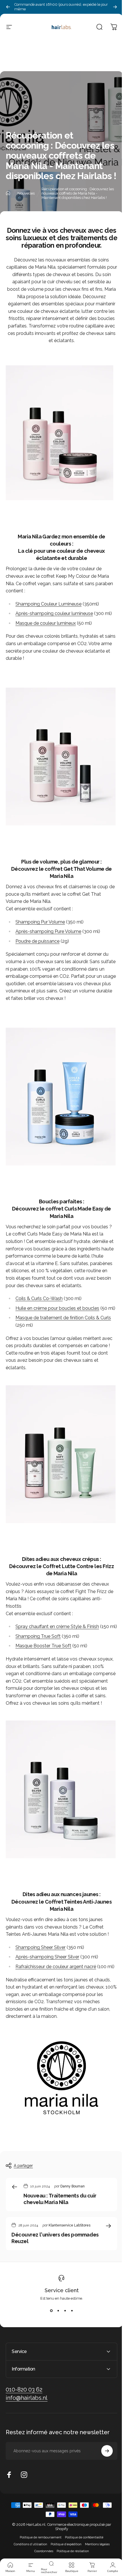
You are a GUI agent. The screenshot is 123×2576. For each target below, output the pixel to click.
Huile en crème (57, 1308)
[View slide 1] (51, 2311)
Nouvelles (26, 193)
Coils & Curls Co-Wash (39, 1298)
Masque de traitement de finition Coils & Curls (63, 1318)
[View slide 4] (72, 2311)
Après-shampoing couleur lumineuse (54, 613)
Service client (62, 2290)
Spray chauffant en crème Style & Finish (57, 1627)
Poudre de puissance (37, 941)
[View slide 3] (65, 2311)
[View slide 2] (58, 2311)
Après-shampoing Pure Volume (48, 931)
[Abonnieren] (103, 2474)
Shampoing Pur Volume (40, 922)
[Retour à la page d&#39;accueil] (8, 193)
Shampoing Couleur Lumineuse (48, 604)
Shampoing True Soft (38, 1636)
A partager (23, 2166)
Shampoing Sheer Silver (40, 1947)
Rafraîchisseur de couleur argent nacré (56, 1967)
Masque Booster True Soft (43, 1646)
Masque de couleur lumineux (46, 623)
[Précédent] (8, 7)
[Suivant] (115, 7)
